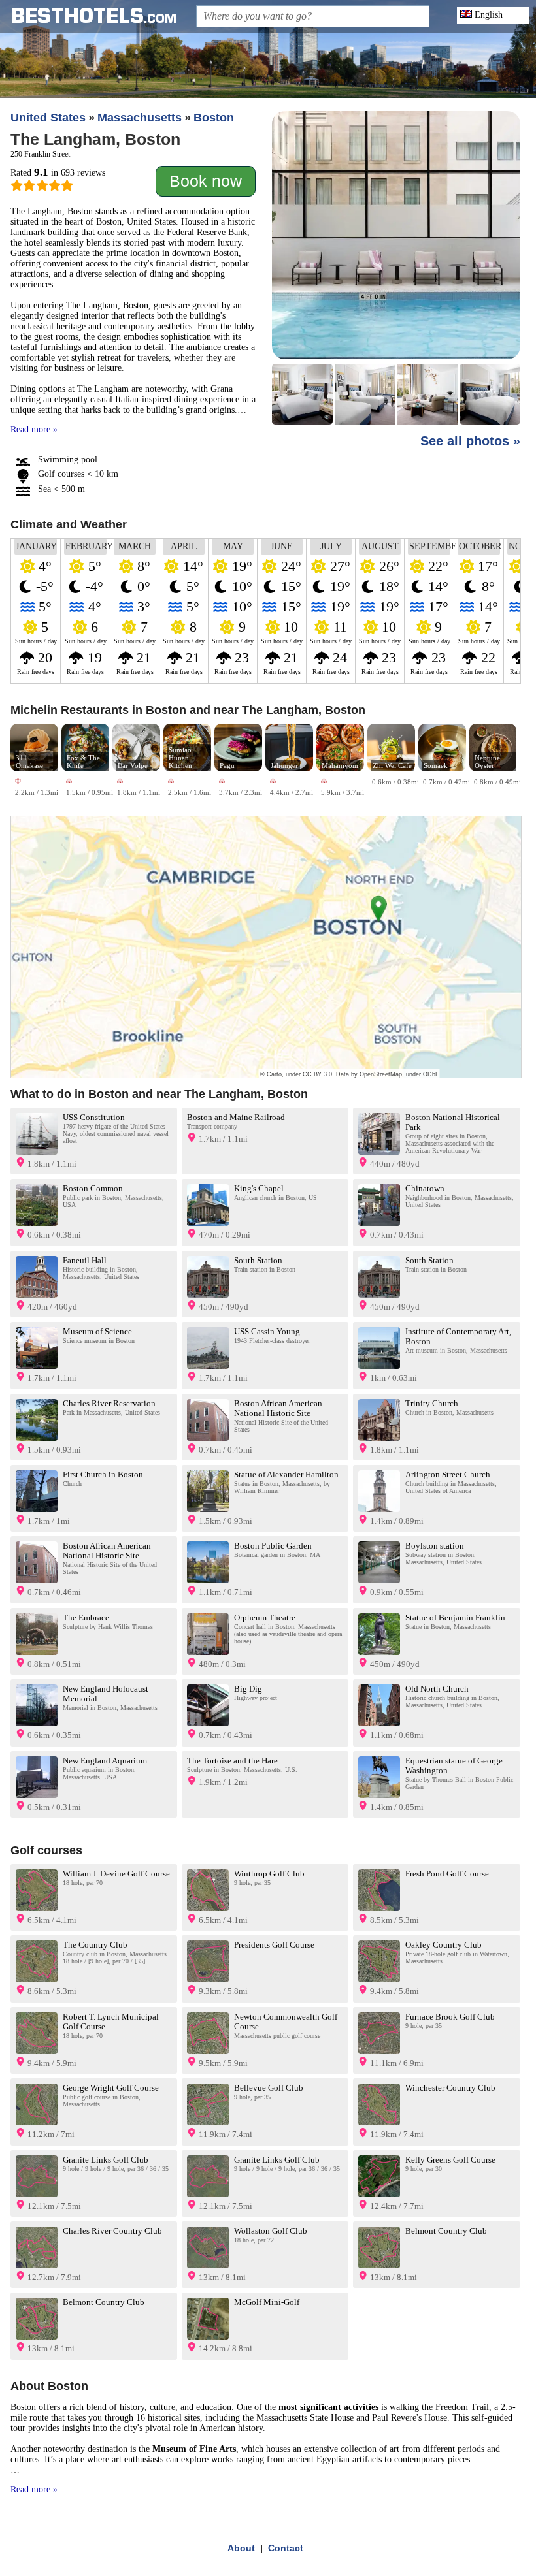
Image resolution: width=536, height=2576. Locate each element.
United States (48, 118)
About (241, 2548)
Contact (286, 2548)
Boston (214, 118)
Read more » (34, 429)
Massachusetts (140, 118)
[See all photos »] (396, 269)
